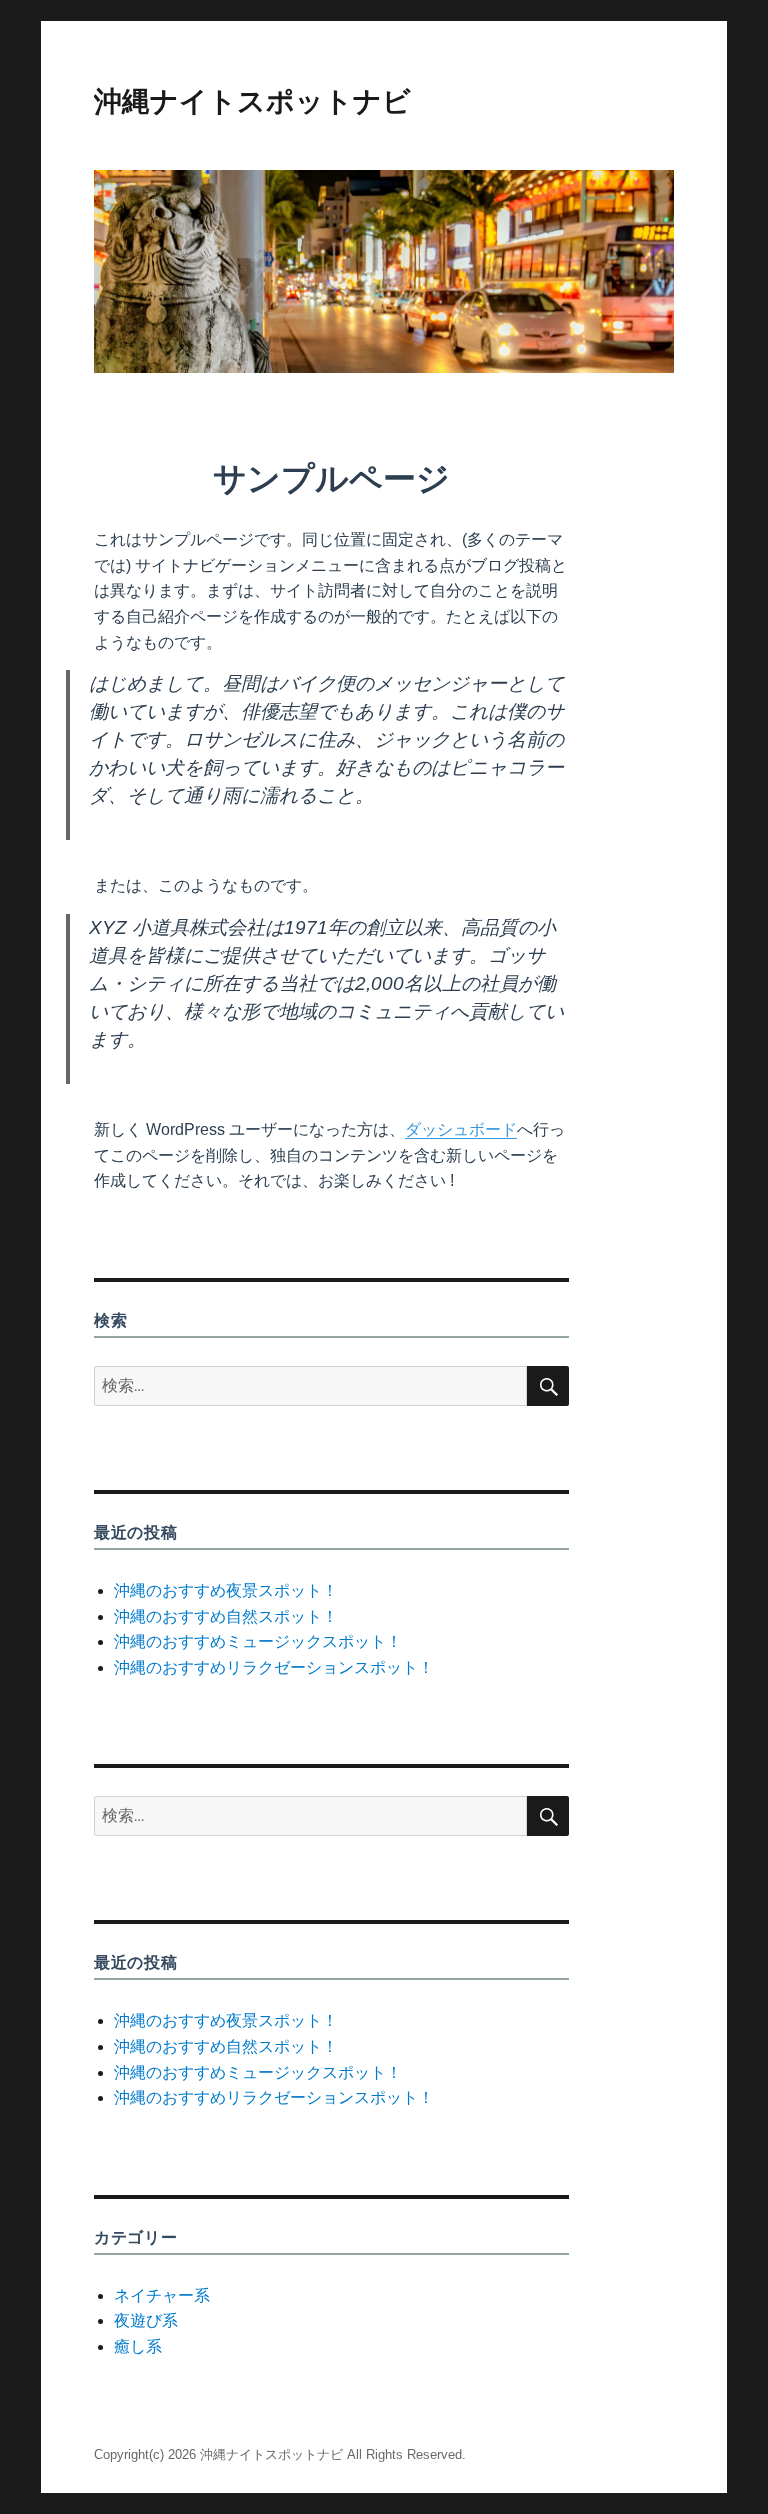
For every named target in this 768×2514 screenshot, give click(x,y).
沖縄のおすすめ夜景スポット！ (226, 1590)
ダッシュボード (461, 1129)
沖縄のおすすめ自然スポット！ (226, 1616)
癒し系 (138, 2346)
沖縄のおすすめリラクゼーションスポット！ (274, 1667)
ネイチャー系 (162, 2295)
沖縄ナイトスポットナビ (252, 101)
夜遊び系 (146, 2320)
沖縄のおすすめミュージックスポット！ (258, 1641)
